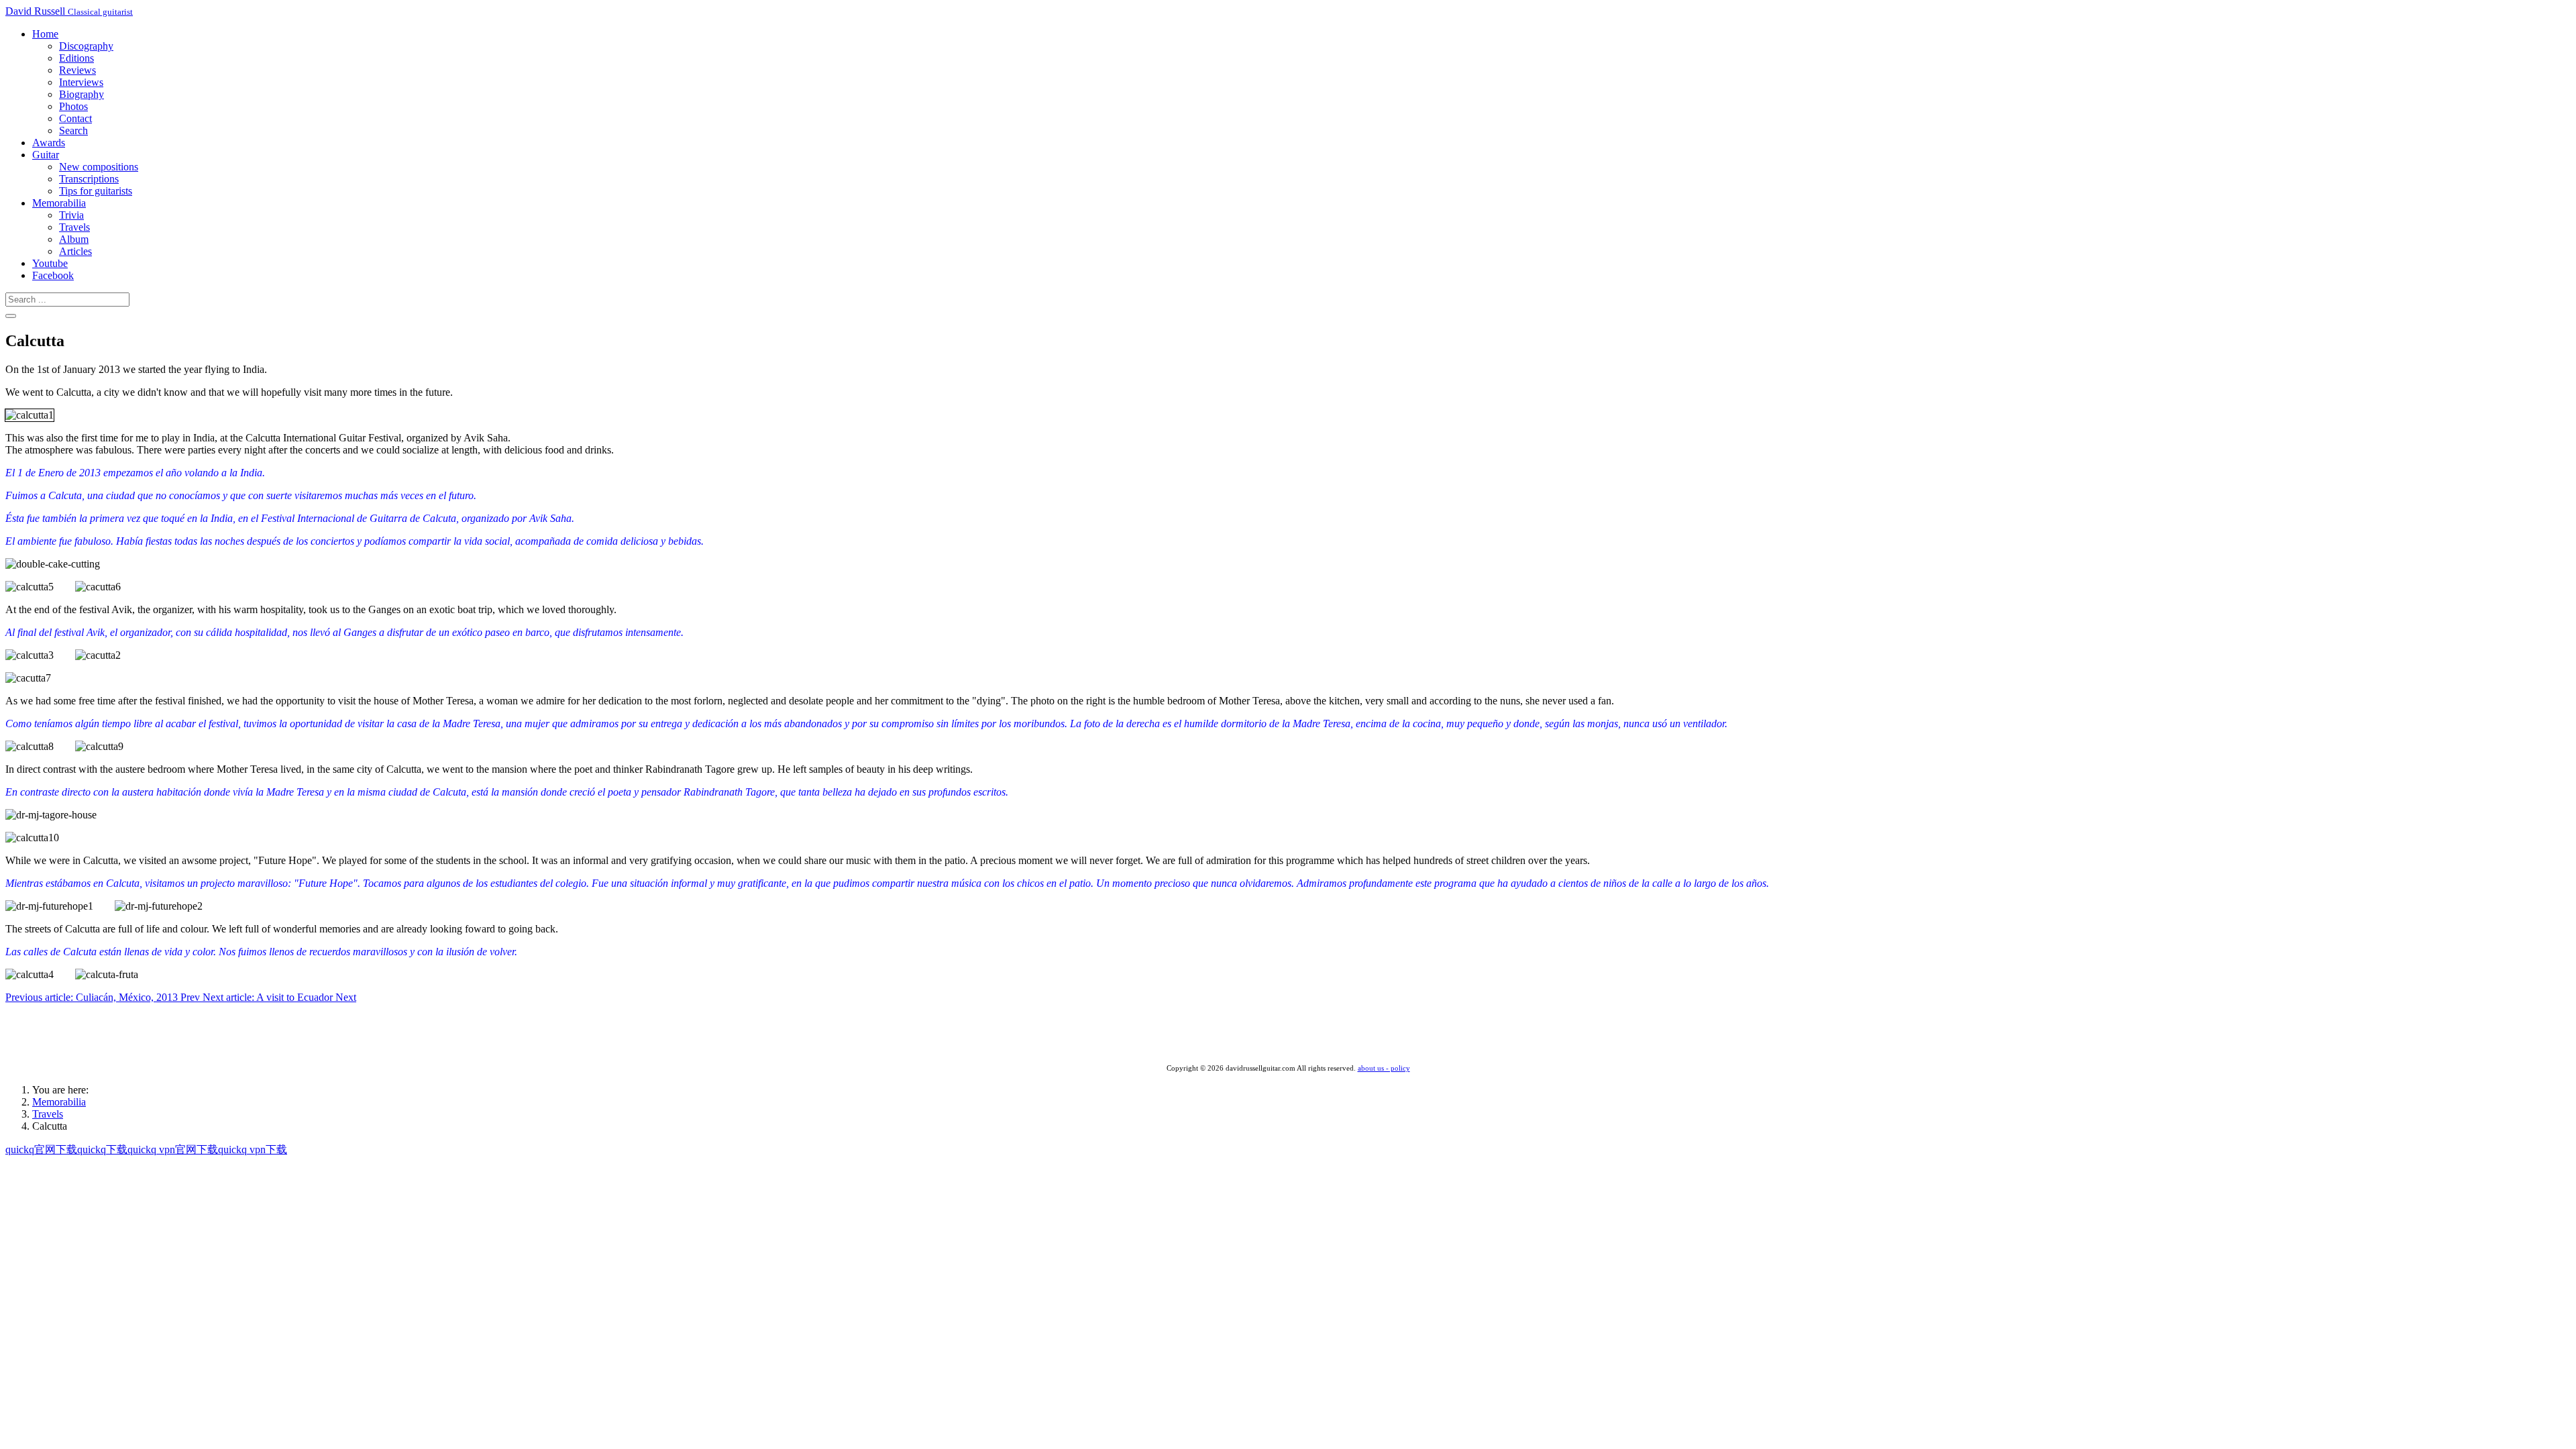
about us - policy (1384, 1068)
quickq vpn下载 (253, 1149)
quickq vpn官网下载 (173, 1149)
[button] (45, 34)
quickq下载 (102, 1149)
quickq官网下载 (41, 1149)
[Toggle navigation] (11, 316)
